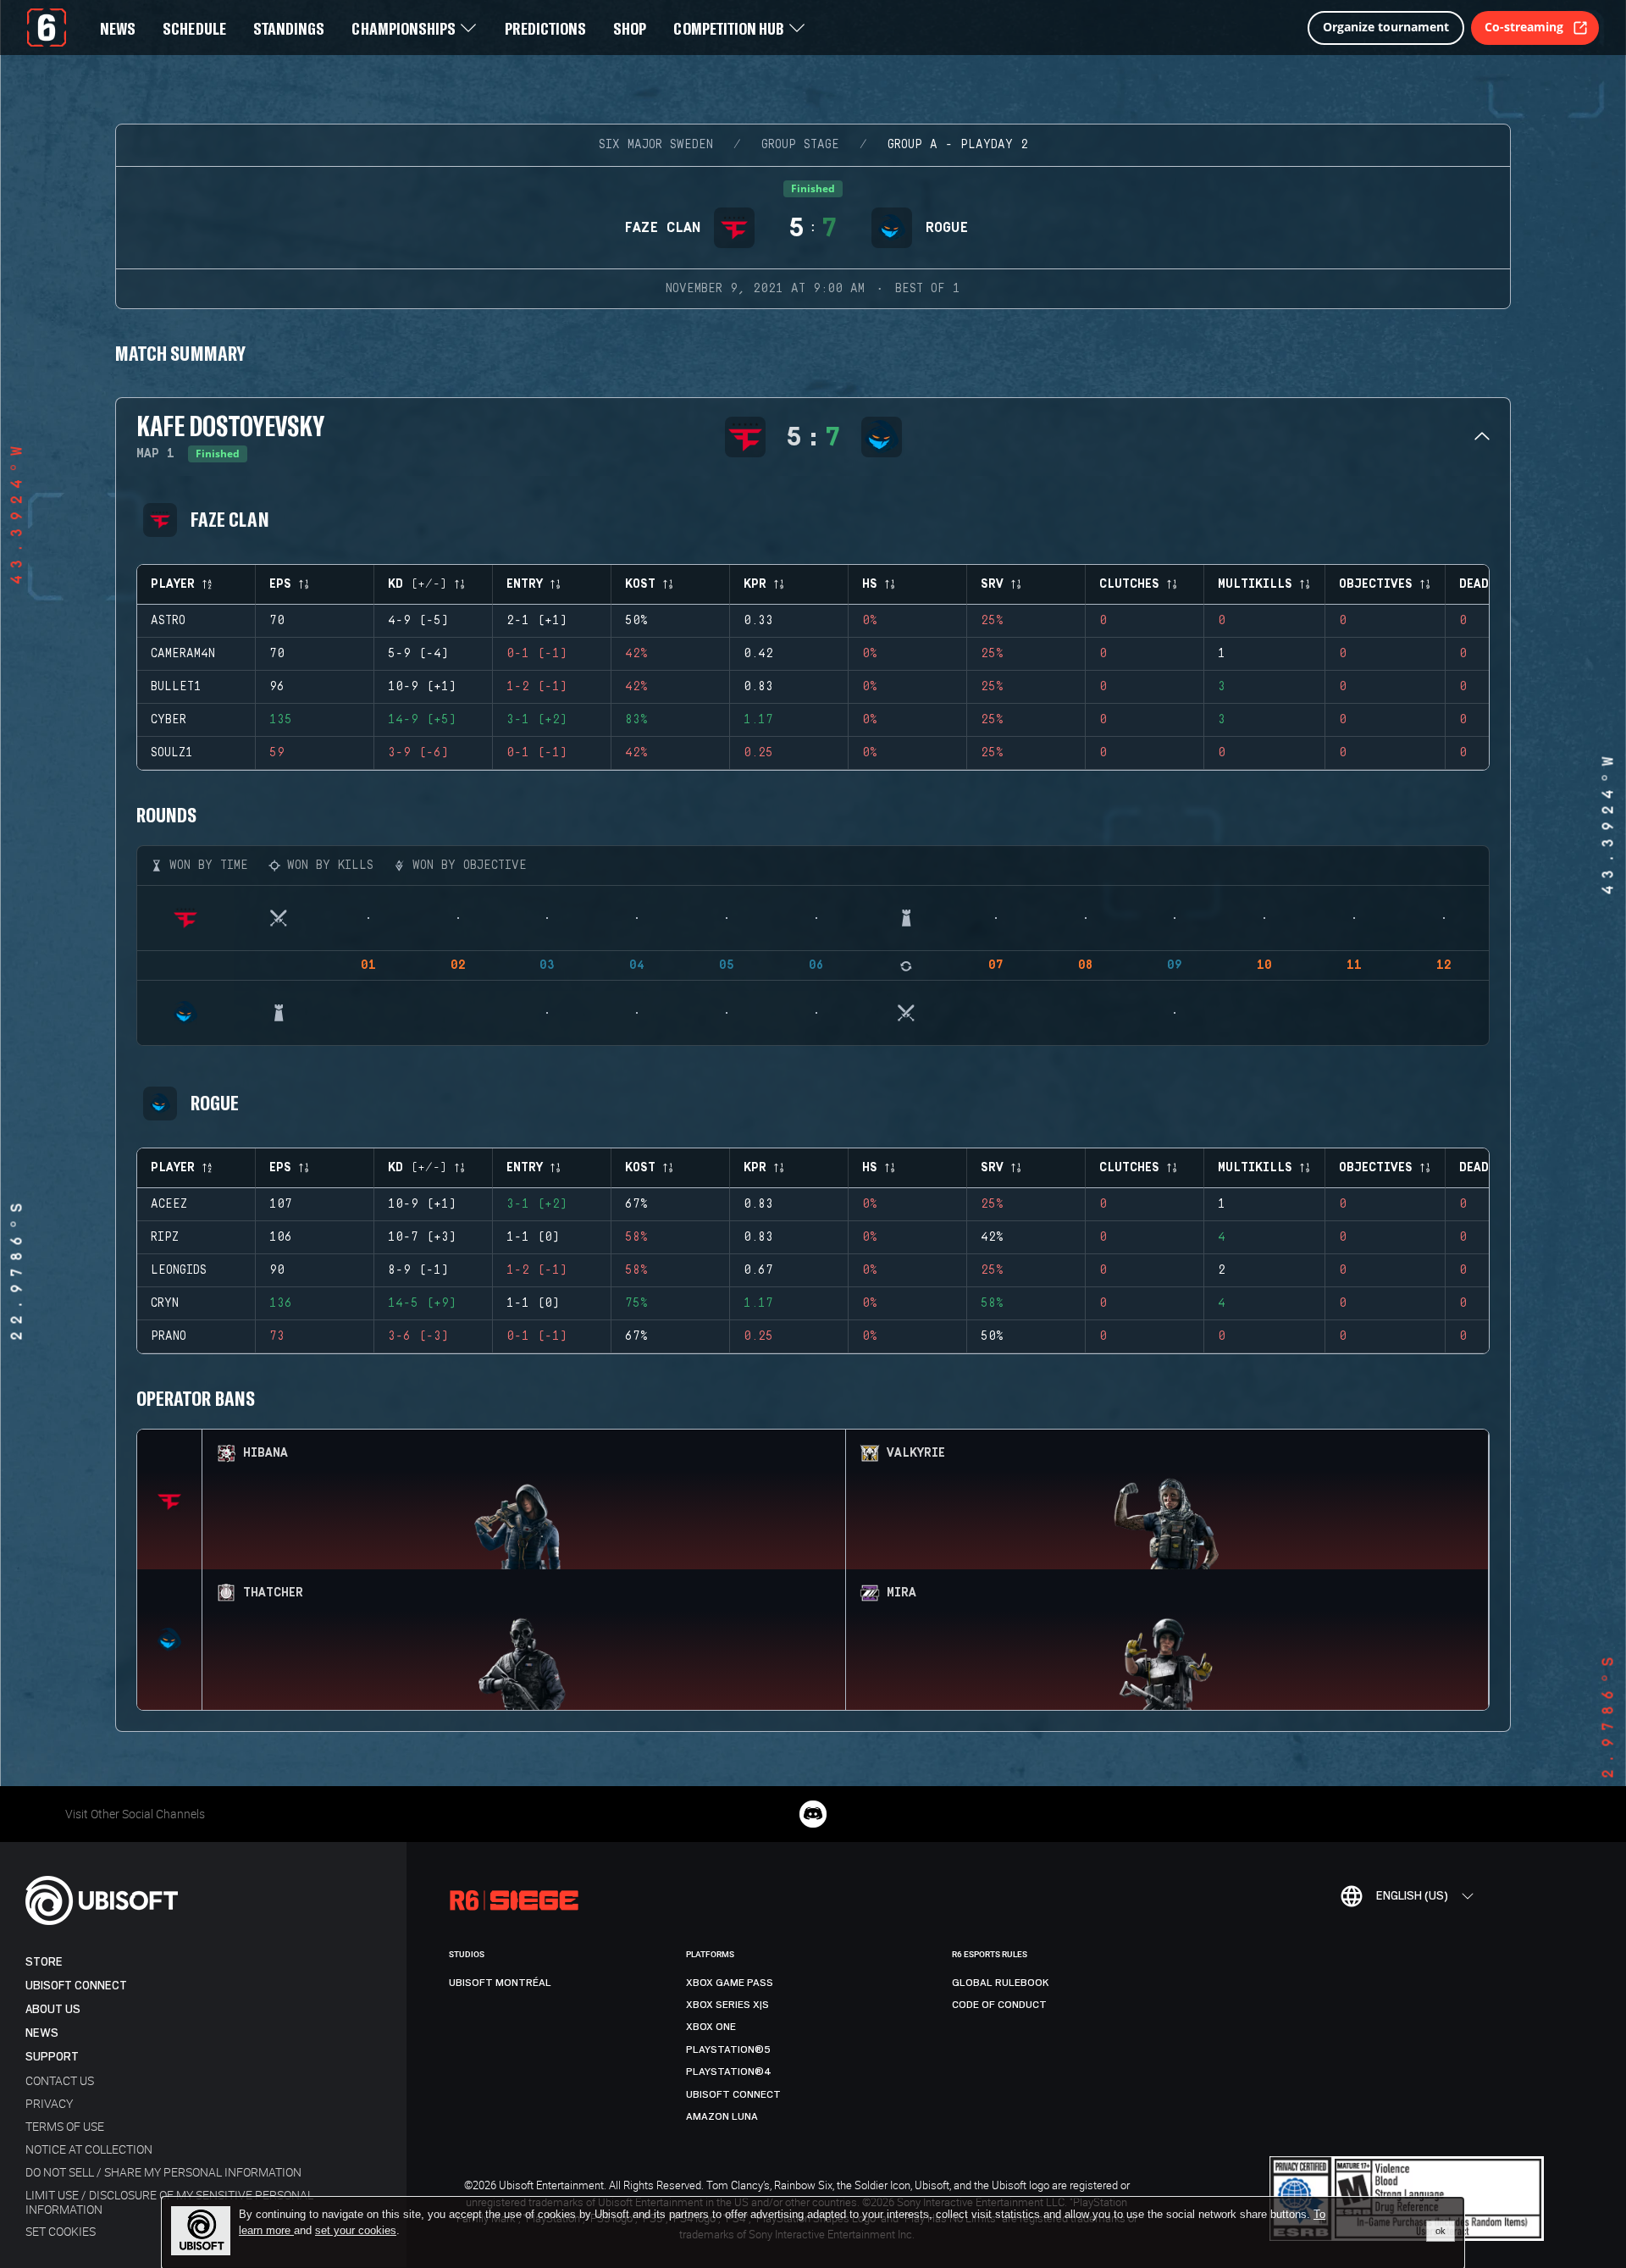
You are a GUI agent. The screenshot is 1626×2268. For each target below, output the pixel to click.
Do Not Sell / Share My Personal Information (163, 2172)
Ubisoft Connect (76, 1986)
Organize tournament (1386, 27)
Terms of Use (65, 2126)
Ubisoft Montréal (500, 1983)
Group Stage (800, 145)
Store (44, 1962)
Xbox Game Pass (730, 1983)
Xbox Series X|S (727, 2005)
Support (52, 2057)
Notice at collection (89, 2149)
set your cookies (356, 2231)
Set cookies (61, 2231)
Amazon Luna (722, 2116)
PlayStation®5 (728, 2049)
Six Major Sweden (656, 145)
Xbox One (711, 2027)
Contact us (60, 2080)
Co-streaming (1524, 27)
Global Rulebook (1001, 1983)
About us (53, 2009)
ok (1441, 2231)
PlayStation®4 (729, 2072)
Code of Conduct (999, 2005)
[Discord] (813, 1814)
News (42, 2033)
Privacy (49, 2103)
